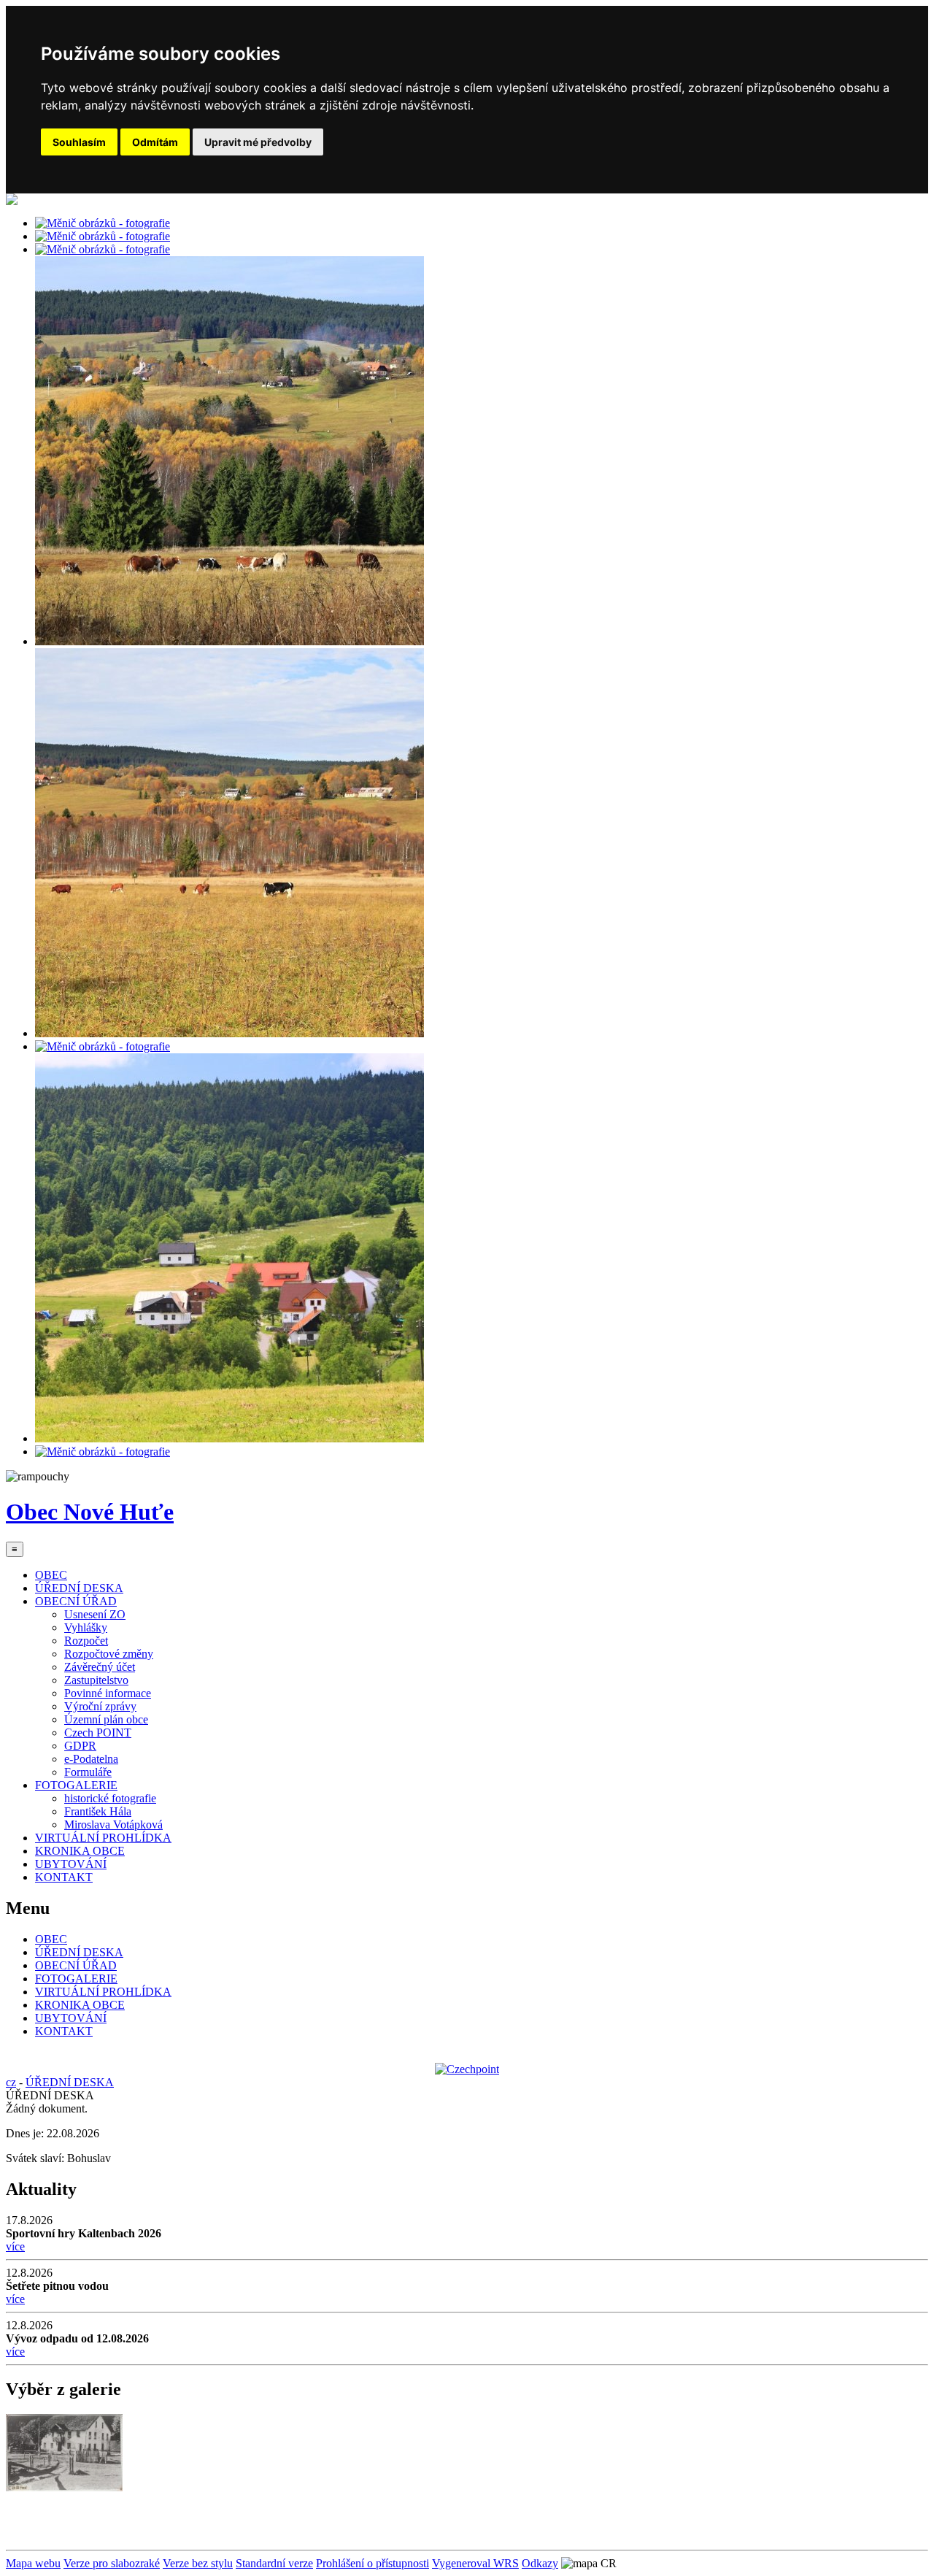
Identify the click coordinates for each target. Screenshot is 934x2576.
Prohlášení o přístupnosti (373, 2563)
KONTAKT (64, 1877)
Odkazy (540, 2563)
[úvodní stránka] (103, 223)
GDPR (80, 1746)
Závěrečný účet (100, 1667)
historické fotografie (110, 1798)
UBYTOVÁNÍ (71, 1864)
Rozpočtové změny (109, 1654)
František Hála (98, 1811)
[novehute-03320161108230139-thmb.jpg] (64, 2487)
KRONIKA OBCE (80, 1851)
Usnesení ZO (95, 1614)
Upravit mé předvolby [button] (258, 142)
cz (11, 2082)
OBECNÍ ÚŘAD (76, 1601)
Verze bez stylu (198, 2563)
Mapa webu (33, 2563)
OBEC (51, 1575)
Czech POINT (98, 1733)
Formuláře (88, 1772)
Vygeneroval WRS (475, 2563)
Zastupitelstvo (96, 1680)
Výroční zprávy (100, 1706)
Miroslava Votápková (113, 1825)
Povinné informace (108, 1693)
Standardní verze (274, 2563)
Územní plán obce (106, 1719)
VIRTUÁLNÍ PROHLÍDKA (103, 1838)
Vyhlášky (86, 1627)
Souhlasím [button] (79, 142)
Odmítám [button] (155, 142)
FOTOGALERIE (76, 1785)
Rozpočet (86, 1641)
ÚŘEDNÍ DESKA (79, 1588)
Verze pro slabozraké (112, 2563)
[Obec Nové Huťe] (12, 201)
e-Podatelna (91, 1759)
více (15, 2246)
